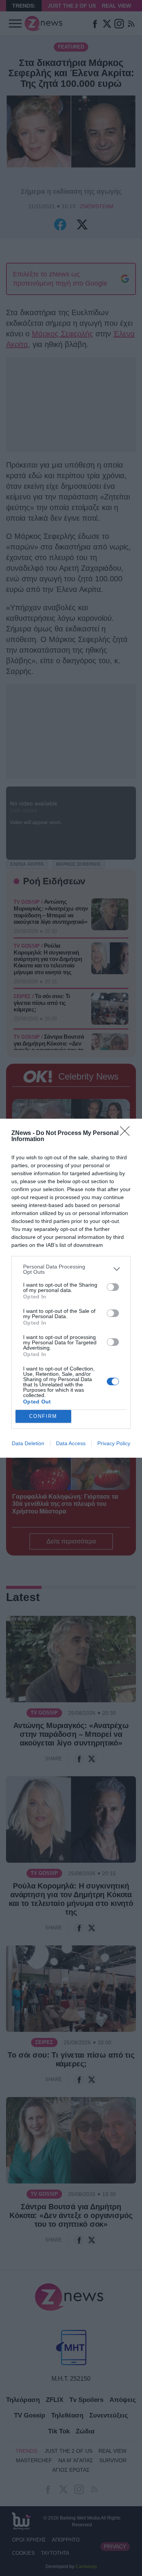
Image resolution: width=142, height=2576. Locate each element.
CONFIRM (43, 1416)
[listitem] (71, 1269)
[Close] (127, 1133)
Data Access (71, 1443)
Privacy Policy (114, 1443)
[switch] (113, 1287)
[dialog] (71, 1288)
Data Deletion (28, 1443)
